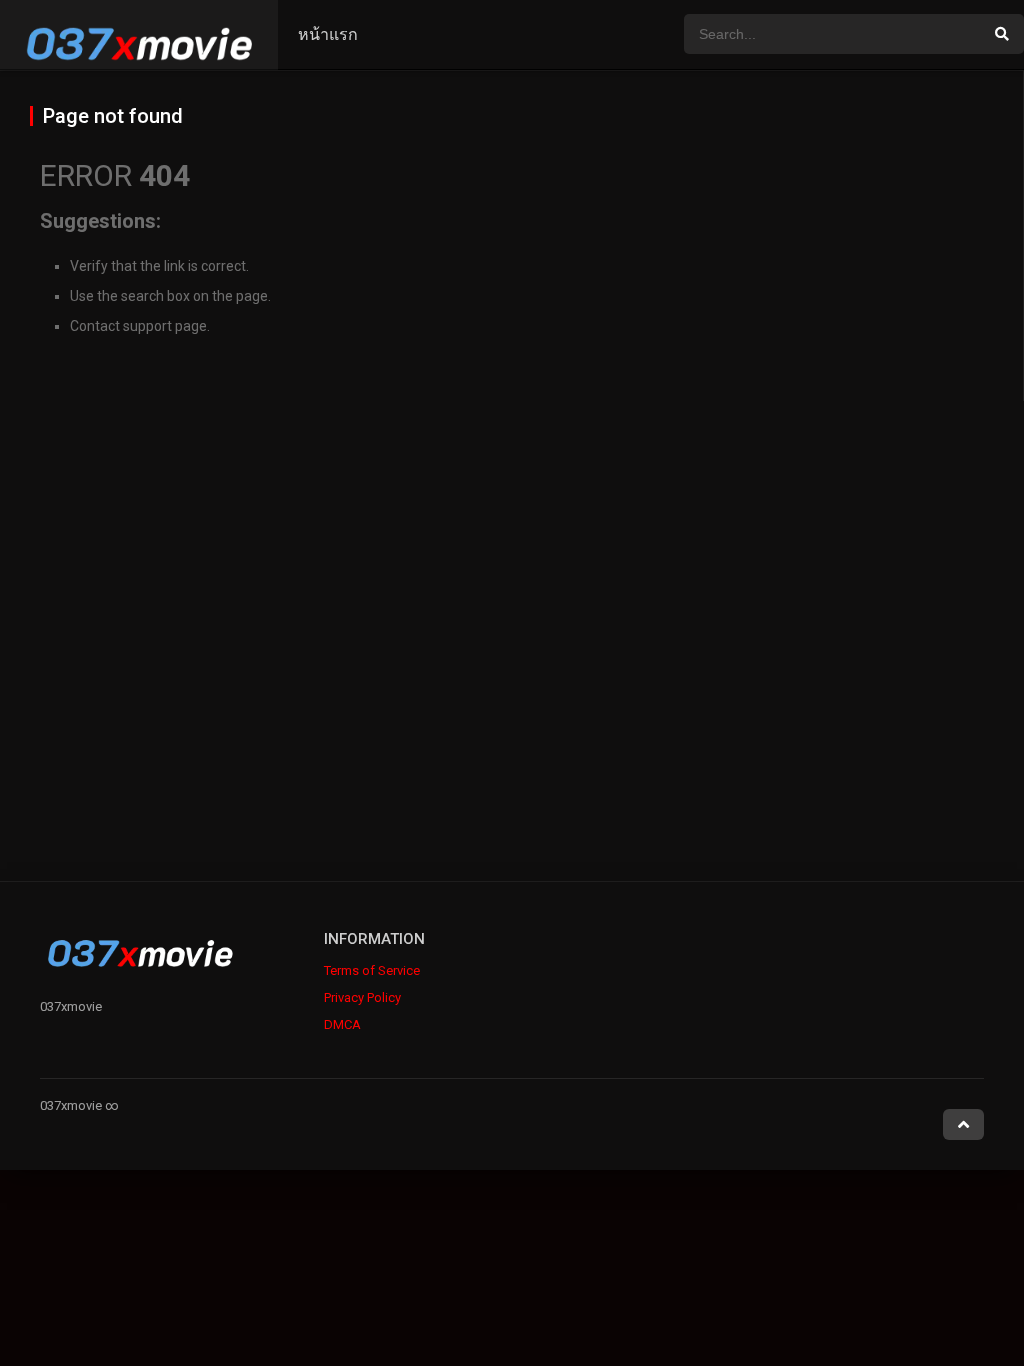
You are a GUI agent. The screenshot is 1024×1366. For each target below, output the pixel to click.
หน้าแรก (328, 34)
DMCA (342, 1024)
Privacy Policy (362, 997)
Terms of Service (372, 970)
